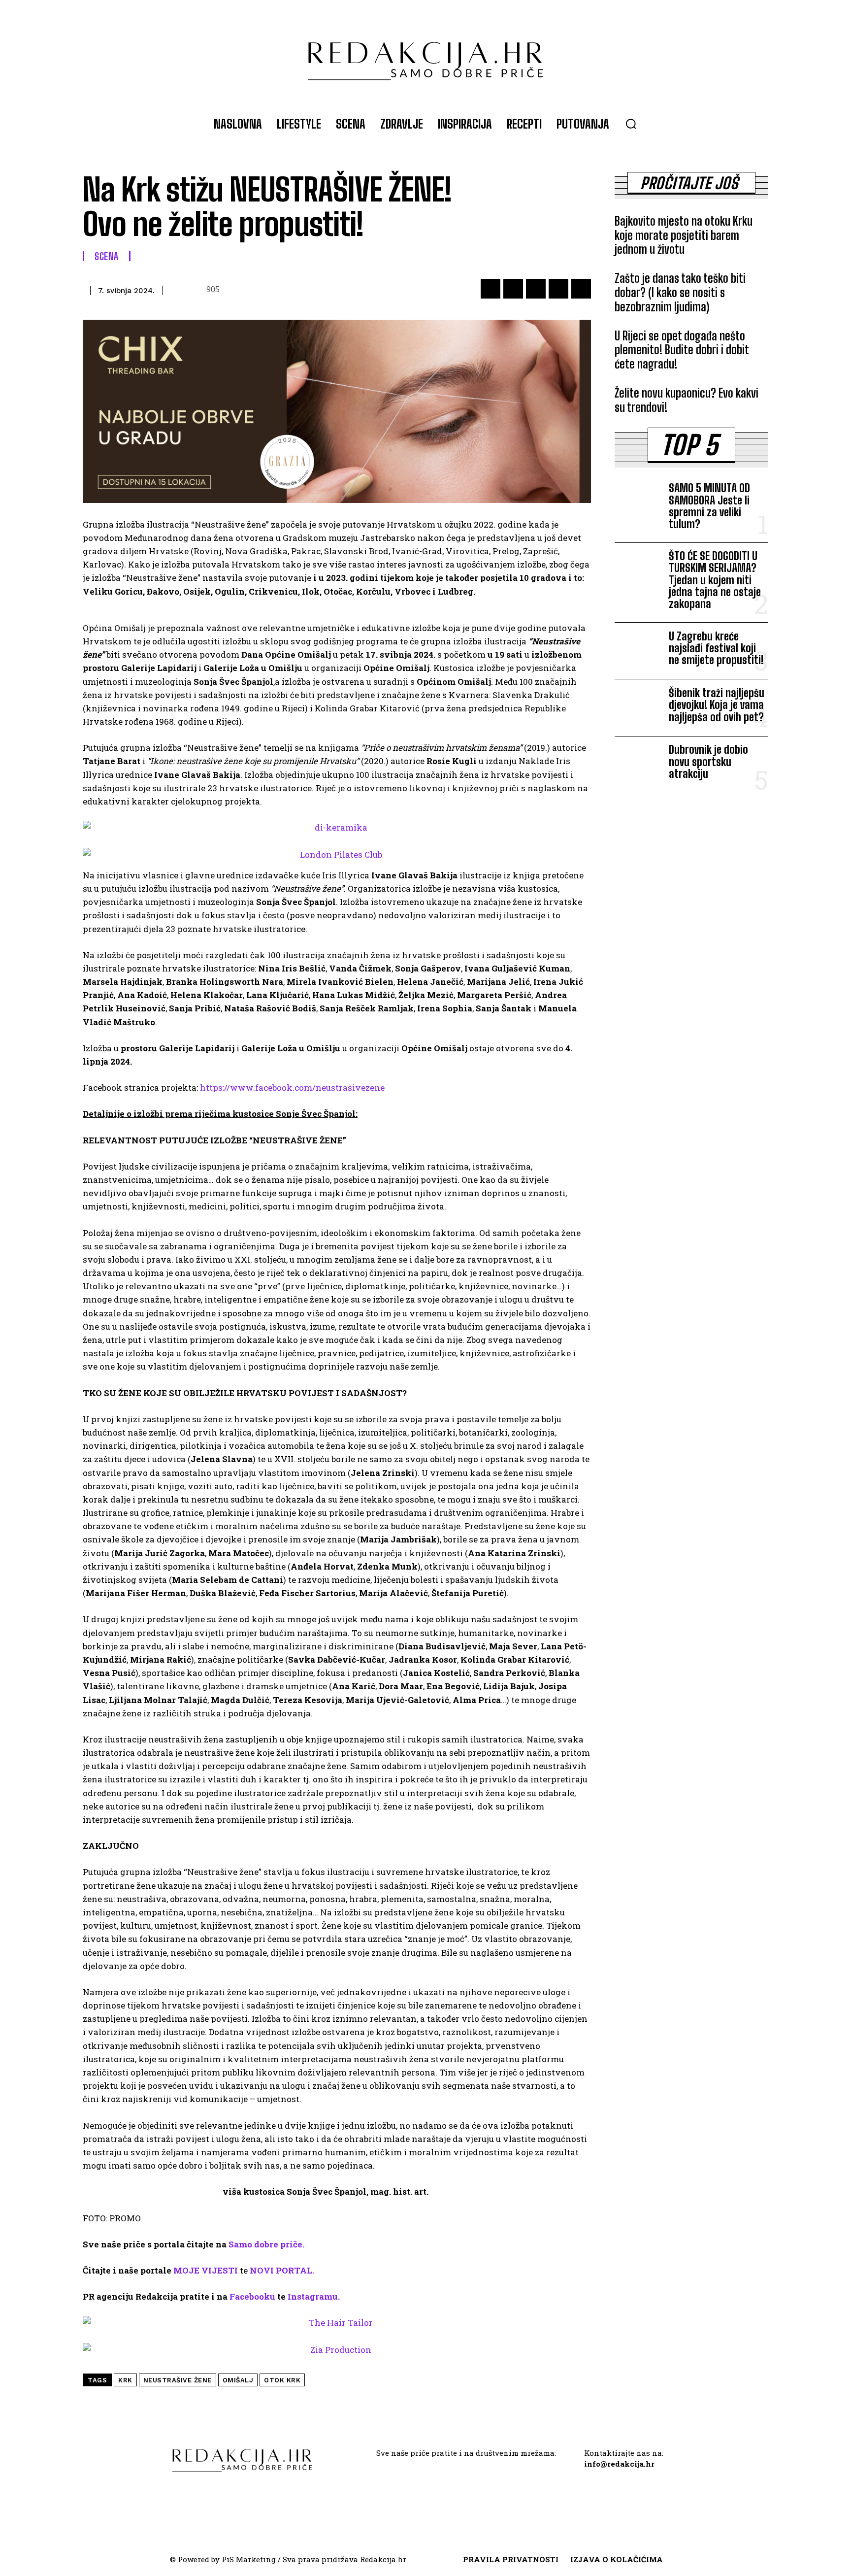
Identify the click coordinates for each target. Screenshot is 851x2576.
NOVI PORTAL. (282, 2270)
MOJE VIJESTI (206, 2270)
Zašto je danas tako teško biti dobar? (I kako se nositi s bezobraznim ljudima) (680, 292)
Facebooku (252, 2296)
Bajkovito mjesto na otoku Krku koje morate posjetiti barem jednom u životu (684, 235)
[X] (513, 289)
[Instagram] (437, 2484)
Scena (107, 256)
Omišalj (238, 2380)
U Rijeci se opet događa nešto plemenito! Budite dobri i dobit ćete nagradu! (682, 350)
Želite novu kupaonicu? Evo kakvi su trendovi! (687, 400)
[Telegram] (558, 289)
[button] (631, 124)
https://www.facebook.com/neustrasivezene (292, 1087)
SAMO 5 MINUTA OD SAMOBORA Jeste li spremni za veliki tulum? (709, 506)
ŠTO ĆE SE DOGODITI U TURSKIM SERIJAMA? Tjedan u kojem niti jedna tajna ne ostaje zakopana (715, 580)
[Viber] (581, 289)
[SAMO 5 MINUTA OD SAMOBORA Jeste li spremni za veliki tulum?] (638, 503)
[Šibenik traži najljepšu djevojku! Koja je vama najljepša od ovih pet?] (638, 707)
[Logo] (425, 56)
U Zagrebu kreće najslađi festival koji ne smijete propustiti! (716, 648)
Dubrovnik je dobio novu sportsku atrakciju (708, 761)
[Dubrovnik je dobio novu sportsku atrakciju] (638, 765)
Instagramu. (314, 2296)
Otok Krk (282, 2380)
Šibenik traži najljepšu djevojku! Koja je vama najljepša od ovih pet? (717, 705)
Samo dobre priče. (266, 2244)
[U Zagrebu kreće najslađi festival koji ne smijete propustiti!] (638, 651)
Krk (125, 2380)
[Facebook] (491, 289)
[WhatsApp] (536, 289)
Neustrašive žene (178, 2380)
